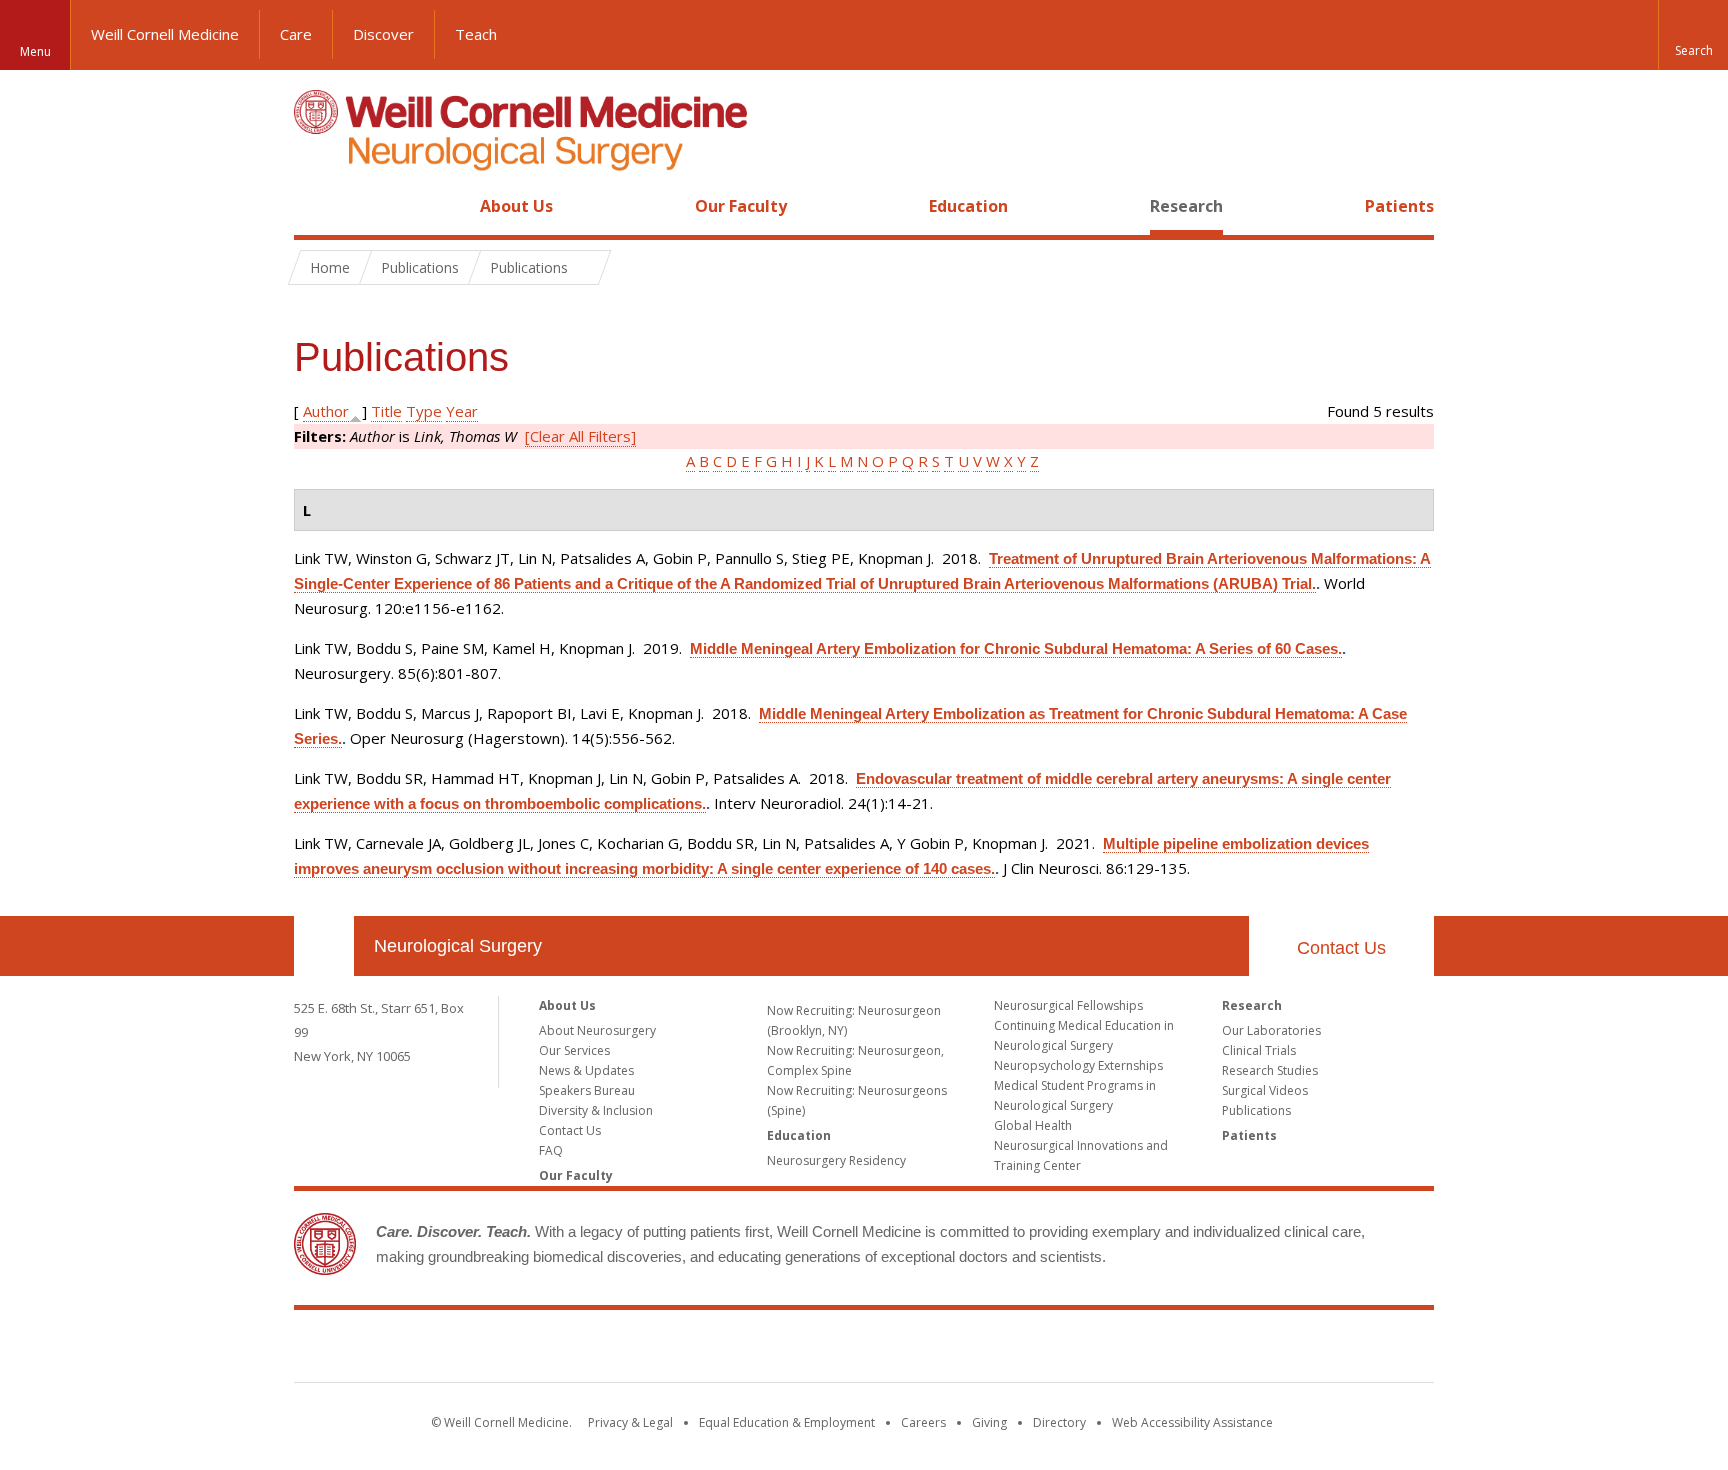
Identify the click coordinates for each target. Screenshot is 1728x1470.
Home (316, 206)
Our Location (324, 946)
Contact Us (1341, 948)
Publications (1256, 1110)
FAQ (551, 1150)
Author (326, 411)
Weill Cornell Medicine (165, 34)
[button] (1693, 35)
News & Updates (586, 1070)
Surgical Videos (1265, 1090)
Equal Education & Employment (787, 1422)
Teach (476, 34)
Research (1186, 206)
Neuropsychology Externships (1078, 1065)
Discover (383, 34)
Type (424, 411)
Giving (989, 1422)
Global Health (1033, 1125)
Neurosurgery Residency (836, 1160)
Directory (1059, 1422)
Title (386, 411)
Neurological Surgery (458, 946)
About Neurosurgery (597, 1030)
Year (462, 411)
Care (296, 34)
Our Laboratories (1271, 1030)
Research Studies (1270, 1070)
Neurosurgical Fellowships (1068, 1005)
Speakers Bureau (587, 1090)
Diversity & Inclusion (596, 1110)
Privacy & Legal (630, 1422)
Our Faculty (741, 206)
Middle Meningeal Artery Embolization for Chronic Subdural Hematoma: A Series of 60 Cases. (1016, 648)
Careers (923, 1422)
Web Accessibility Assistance (1192, 1422)
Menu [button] (35, 51)
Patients (1399, 206)
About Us (516, 206)
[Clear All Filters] (580, 436)
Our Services (574, 1050)
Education (968, 206)
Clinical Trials (1259, 1050)
